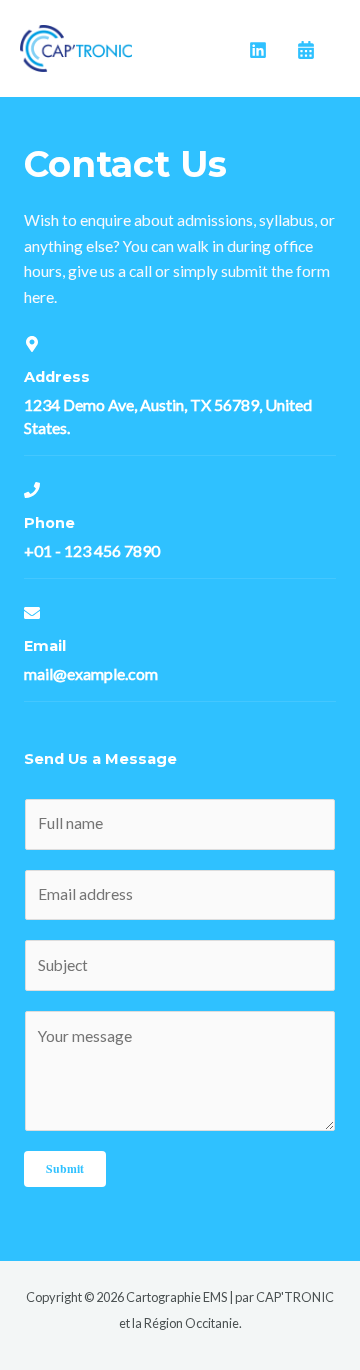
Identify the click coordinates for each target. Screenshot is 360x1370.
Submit (65, 1168)
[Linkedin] (258, 50)
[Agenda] (306, 50)
